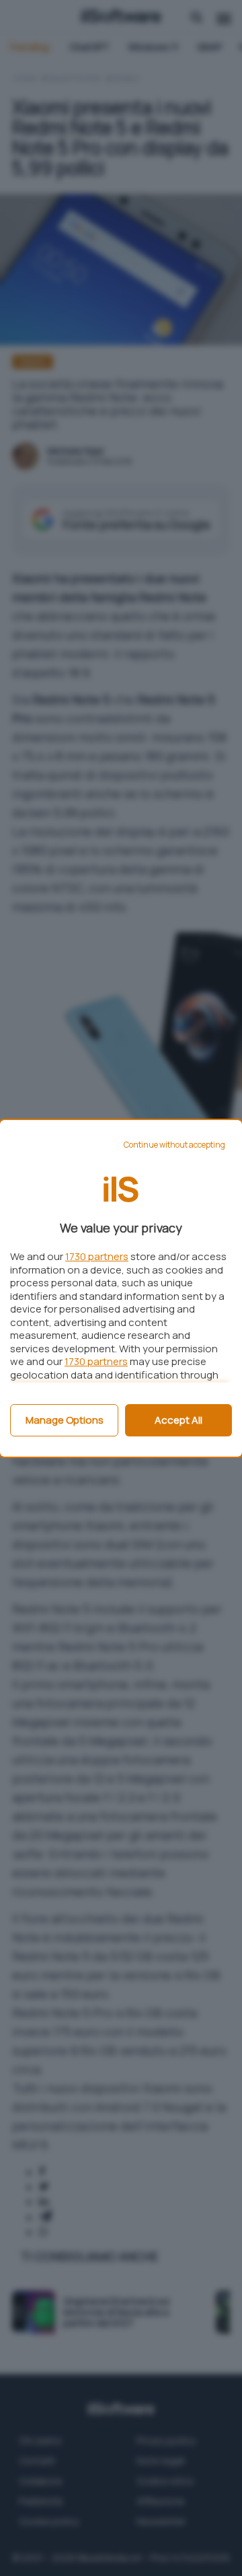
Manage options (65, 1420)
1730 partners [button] (97, 1256)
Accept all (178, 1420)
